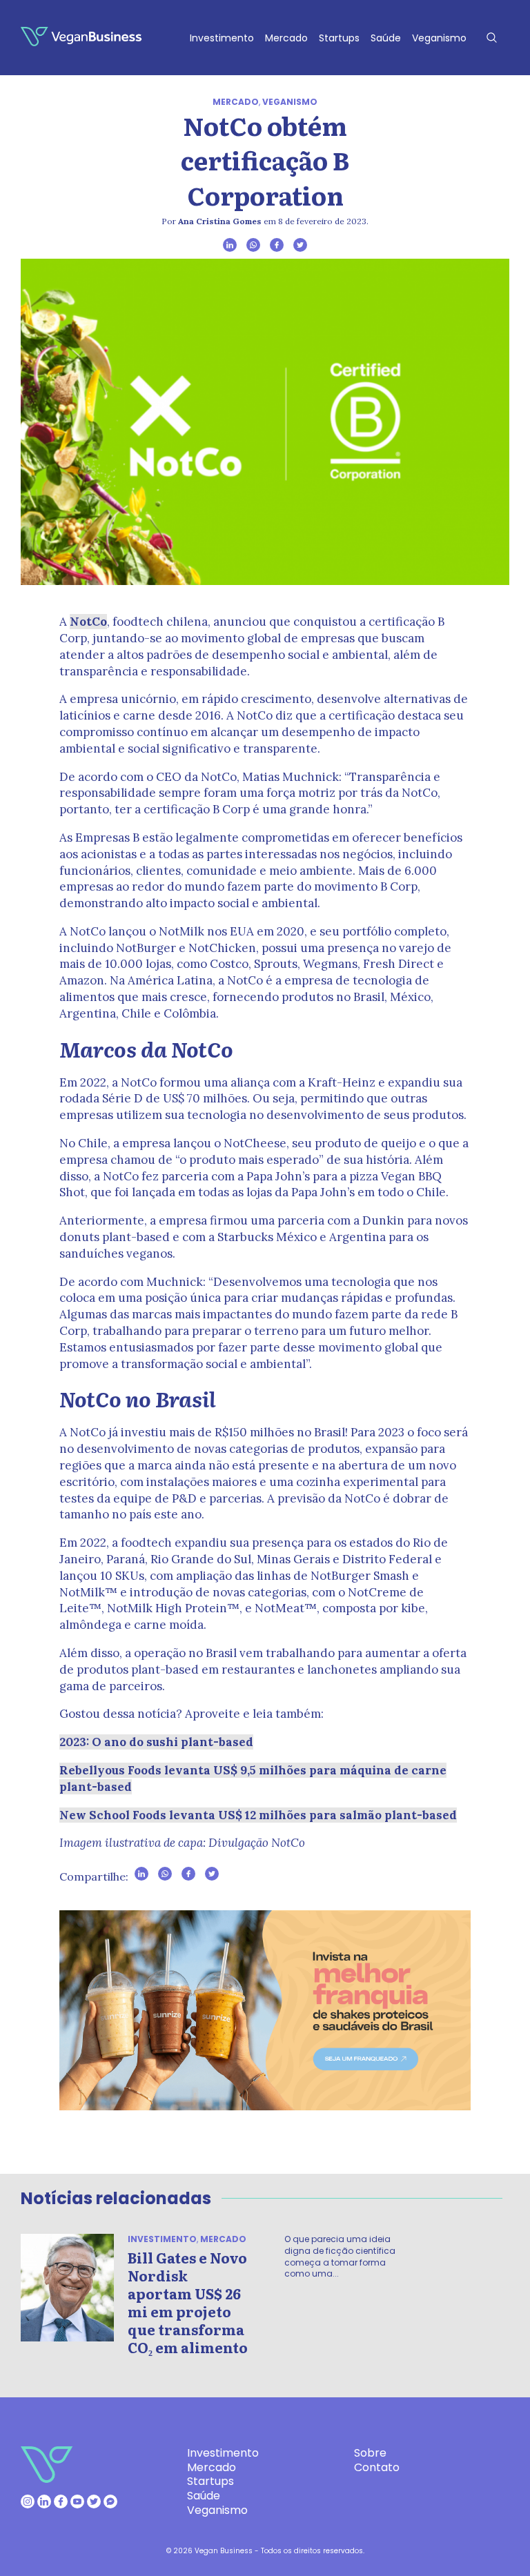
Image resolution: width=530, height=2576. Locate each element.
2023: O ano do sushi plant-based (156, 1742)
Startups (339, 38)
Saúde (386, 38)
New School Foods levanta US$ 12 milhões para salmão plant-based (258, 1815)
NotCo (88, 622)
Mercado (286, 38)
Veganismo (439, 38)
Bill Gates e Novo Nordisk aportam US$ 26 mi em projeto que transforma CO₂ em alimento (188, 2302)
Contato (377, 2467)
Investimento (222, 38)
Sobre (370, 2453)
